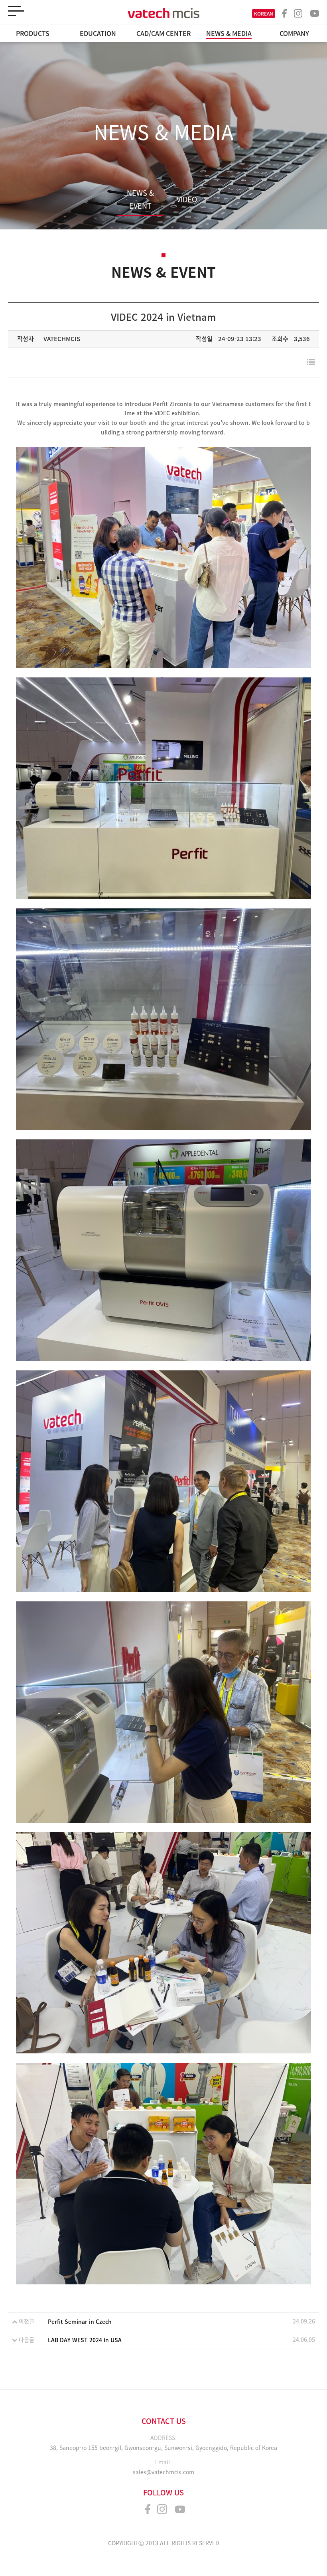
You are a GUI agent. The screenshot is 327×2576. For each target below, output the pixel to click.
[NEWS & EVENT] (140, 169)
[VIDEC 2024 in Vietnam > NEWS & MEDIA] (163, 13)
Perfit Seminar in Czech (80, 2321)
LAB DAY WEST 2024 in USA (85, 2340)
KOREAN (264, 14)
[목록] (311, 362)
